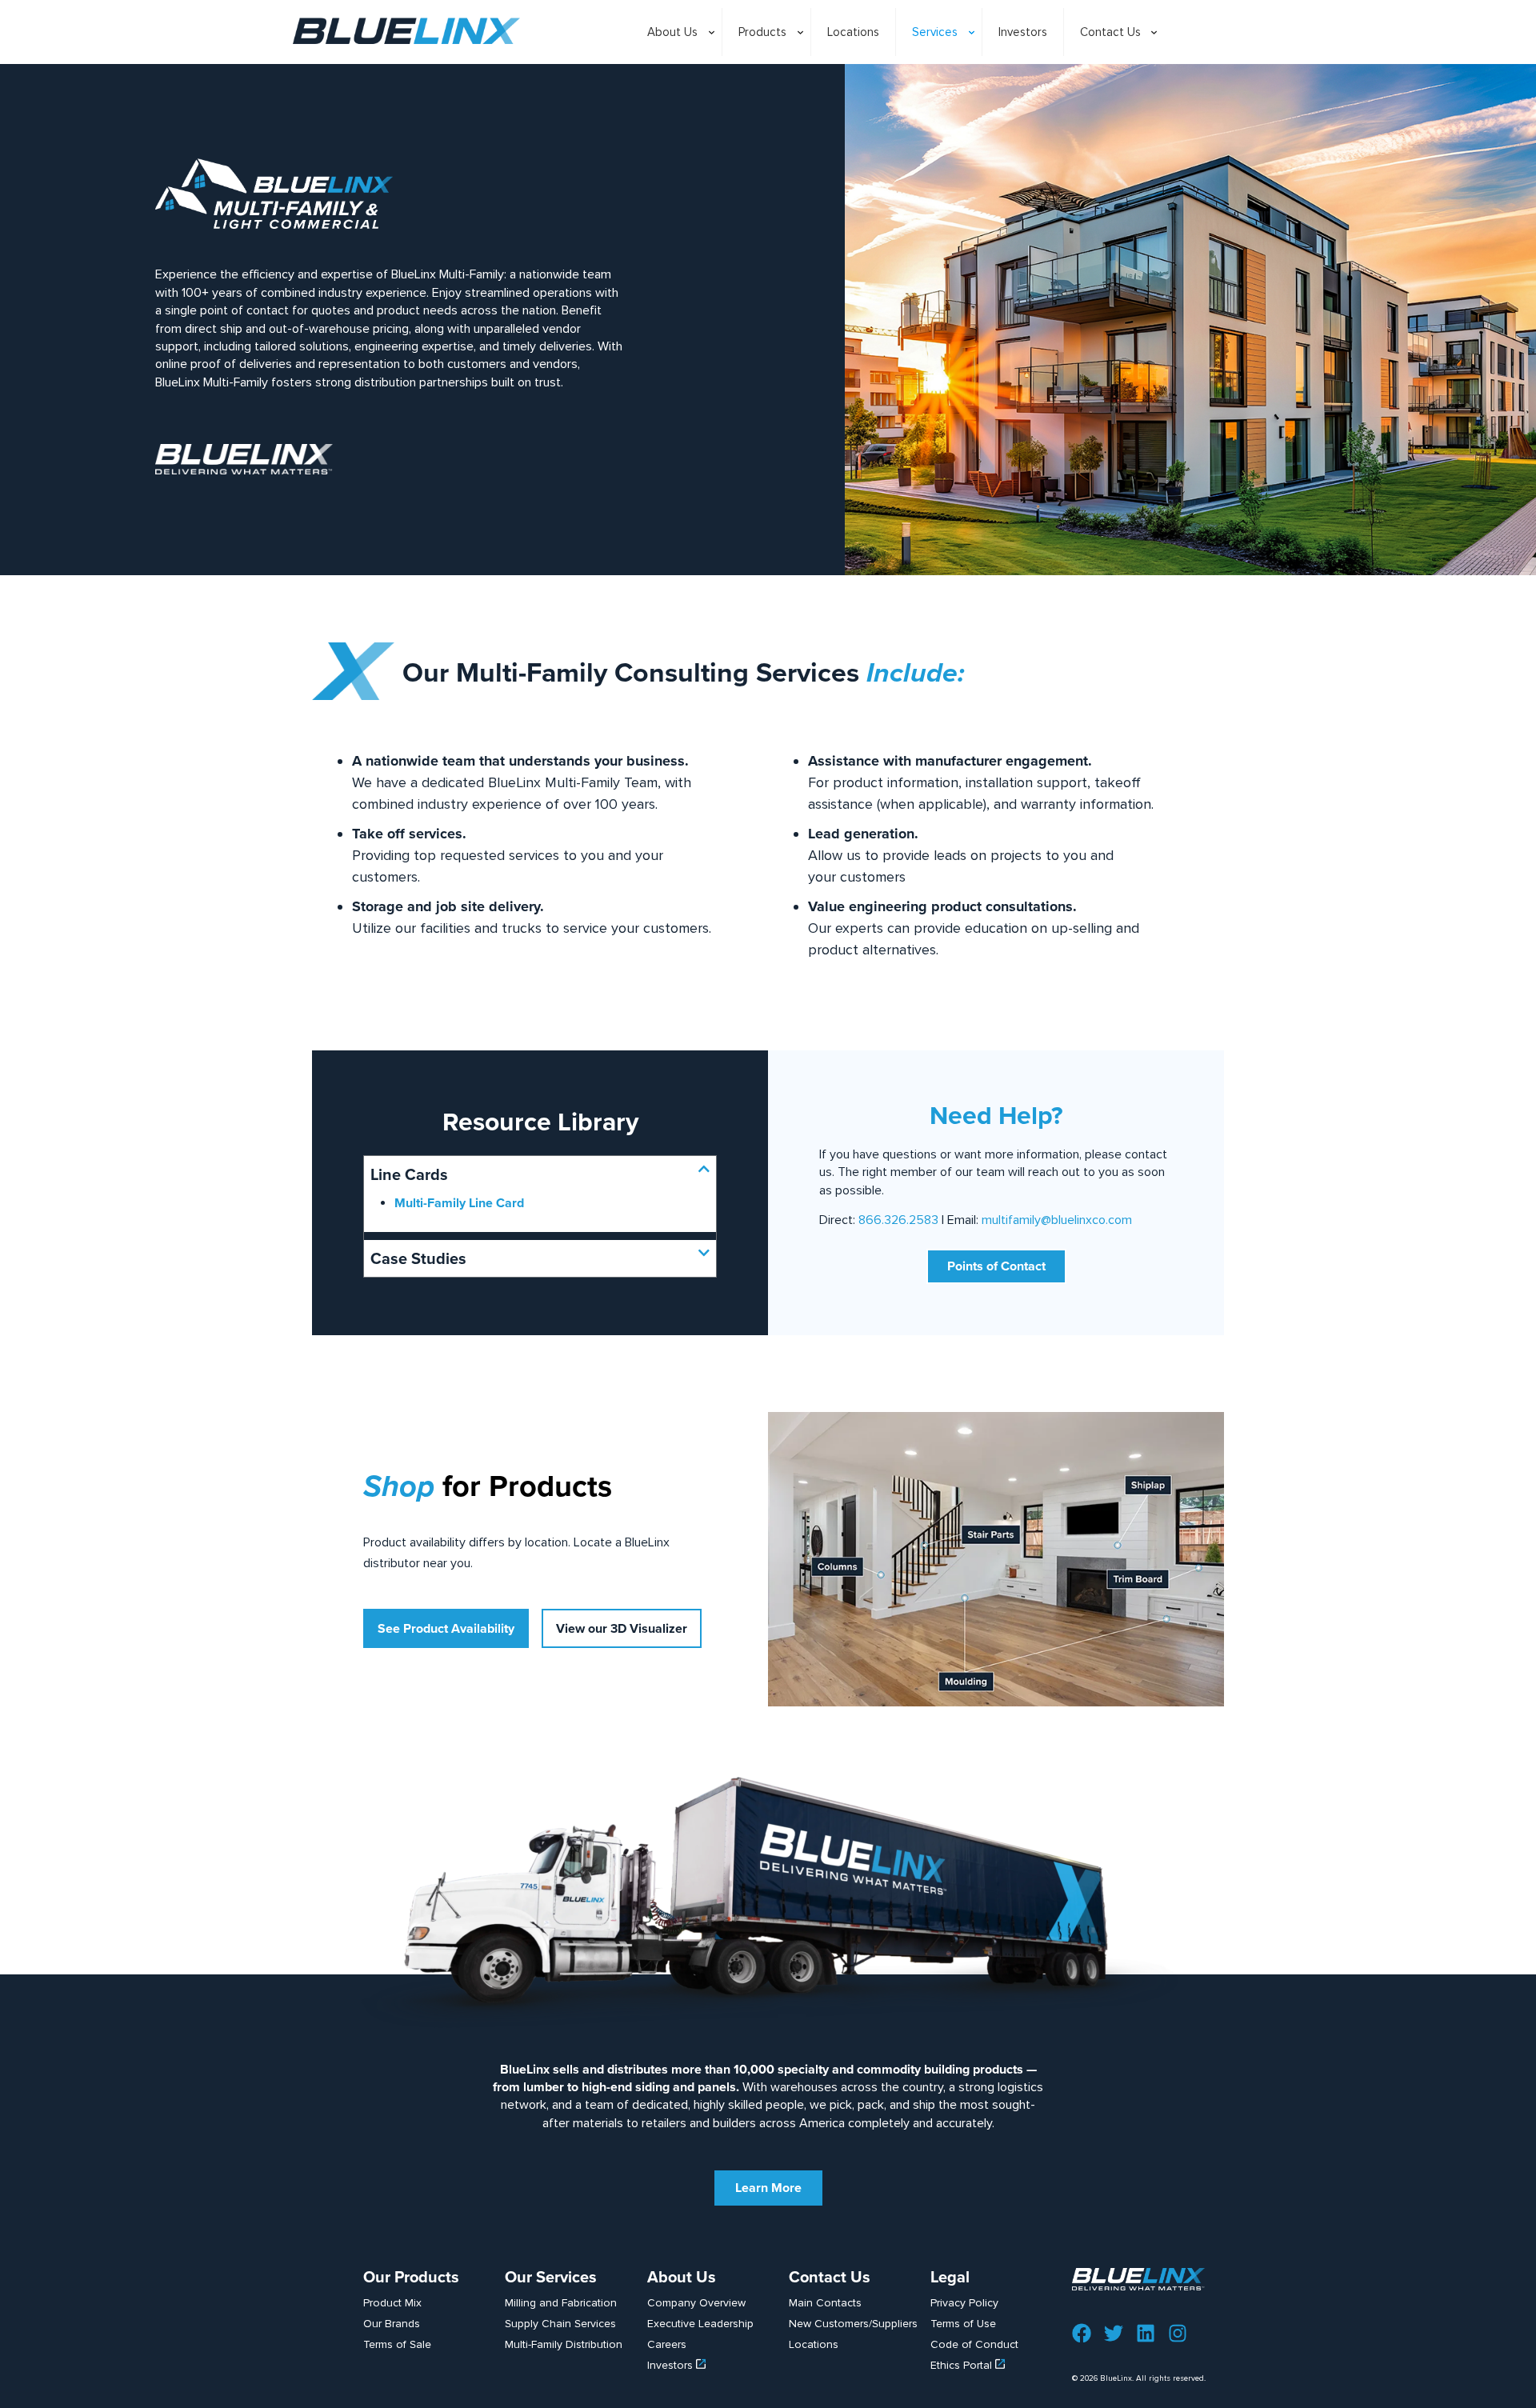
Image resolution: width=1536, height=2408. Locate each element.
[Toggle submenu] (677, 72)
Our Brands (392, 2324)
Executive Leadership (700, 2324)
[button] (540, 1174)
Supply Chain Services (560, 2324)
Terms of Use (963, 2324)
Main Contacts (825, 2303)
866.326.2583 (898, 1220)
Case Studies (418, 1258)
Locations (814, 2344)
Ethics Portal (963, 2365)
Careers (667, 2344)
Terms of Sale (397, 2344)
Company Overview (696, 2303)
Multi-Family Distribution (564, 2344)
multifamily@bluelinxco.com (1057, 1220)
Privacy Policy (964, 2303)
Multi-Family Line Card (459, 1203)
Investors (672, 2365)
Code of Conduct (974, 2344)
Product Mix (392, 2303)
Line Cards (409, 1174)
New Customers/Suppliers (853, 2324)
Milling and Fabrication (561, 2303)
